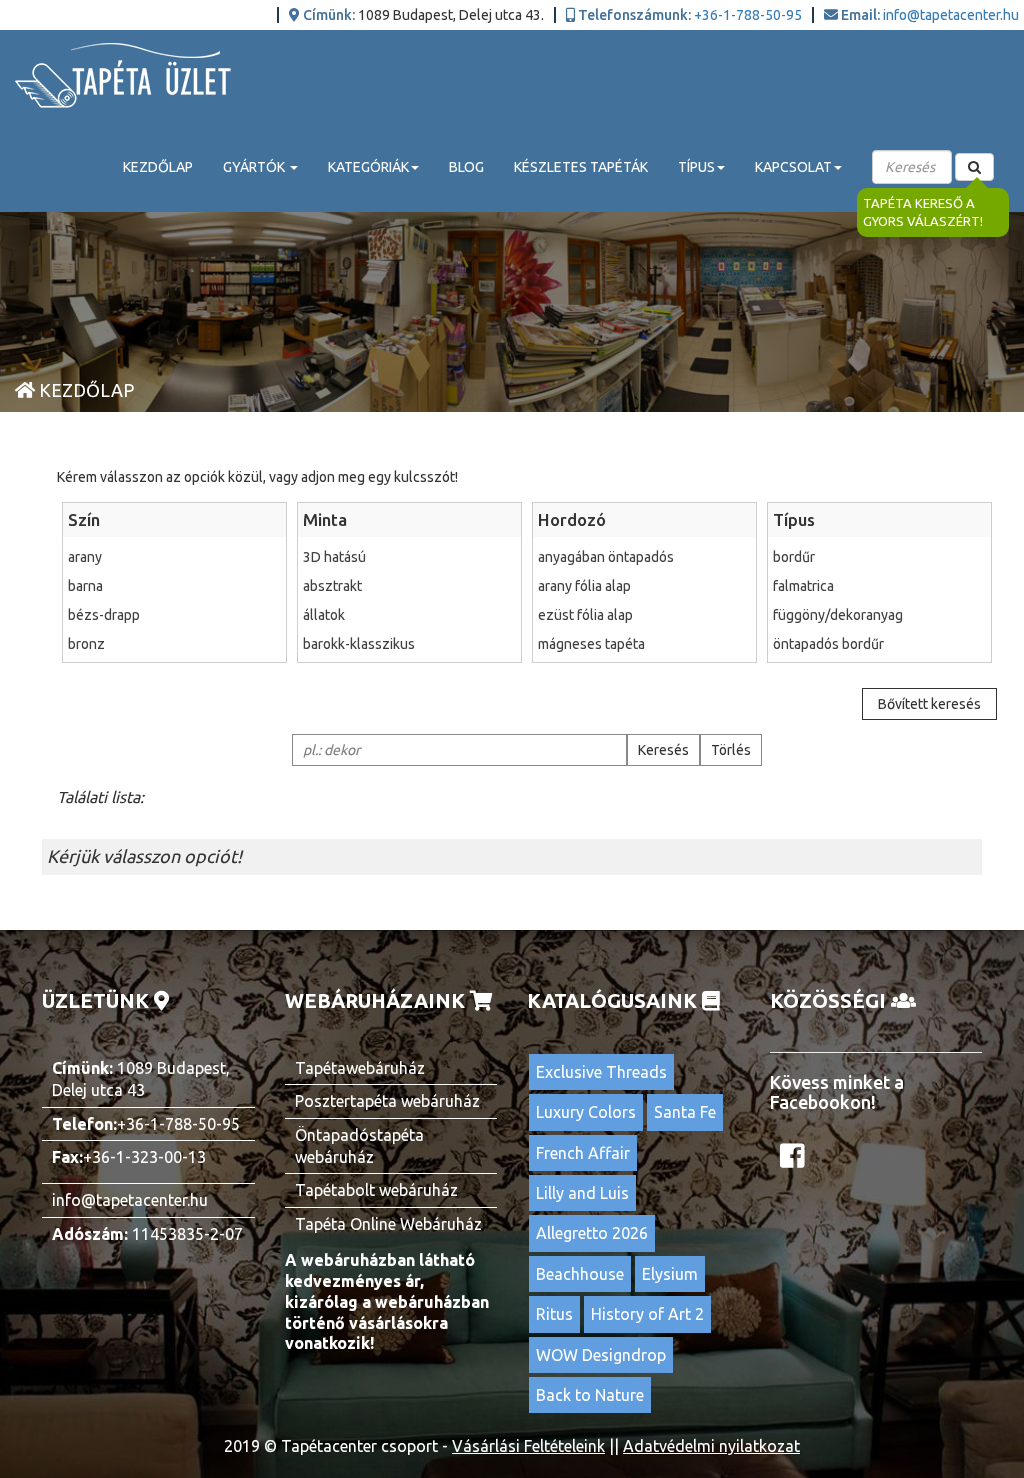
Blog (466, 167)
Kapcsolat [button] (793, 167)
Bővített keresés (929, 704)
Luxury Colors (586, 1112)
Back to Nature (590, 1395)
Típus (794, 519)
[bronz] (174, 644)
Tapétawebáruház (360, 1068)
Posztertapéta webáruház (387, 1101)
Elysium (670, 1274)
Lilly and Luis (582, 1193)
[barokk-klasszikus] (409, 644)
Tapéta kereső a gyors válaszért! (923, 212)
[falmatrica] (879, 586)
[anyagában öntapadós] (644, 557)
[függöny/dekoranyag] (879, 615)
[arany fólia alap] (644, 586)
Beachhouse (580, 1274)
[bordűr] (879, 557)
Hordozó (572, 519)
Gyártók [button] (255, 167)
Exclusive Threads (601, 1072)
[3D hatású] (409, 557)
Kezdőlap (158, 167)
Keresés (663, 750)
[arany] (174, 557)
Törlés (731, 750)
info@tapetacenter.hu (951, 15)
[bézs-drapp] (174, 615)
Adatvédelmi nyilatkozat (711, 1446)
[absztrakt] (409, 586)
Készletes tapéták (581, 167)
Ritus (554, 1314)
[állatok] (409, 615)
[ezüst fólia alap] (644, 615)
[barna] (174, 586)
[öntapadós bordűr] (879, 644)
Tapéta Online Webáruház (388, 1224)
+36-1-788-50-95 (748, 15)
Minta (325, 519)
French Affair (583, 1153)
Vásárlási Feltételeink (528, 1446)
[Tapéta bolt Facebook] (795, 1161)
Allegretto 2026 (592, 1233)
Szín (84, 519)
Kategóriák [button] (368, 167)
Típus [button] (696, 167)
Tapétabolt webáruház (376, 1190)
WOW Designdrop (601, 1355)
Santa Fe (685, 1112)
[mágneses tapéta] (644, 644)
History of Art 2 (647, 1314)
